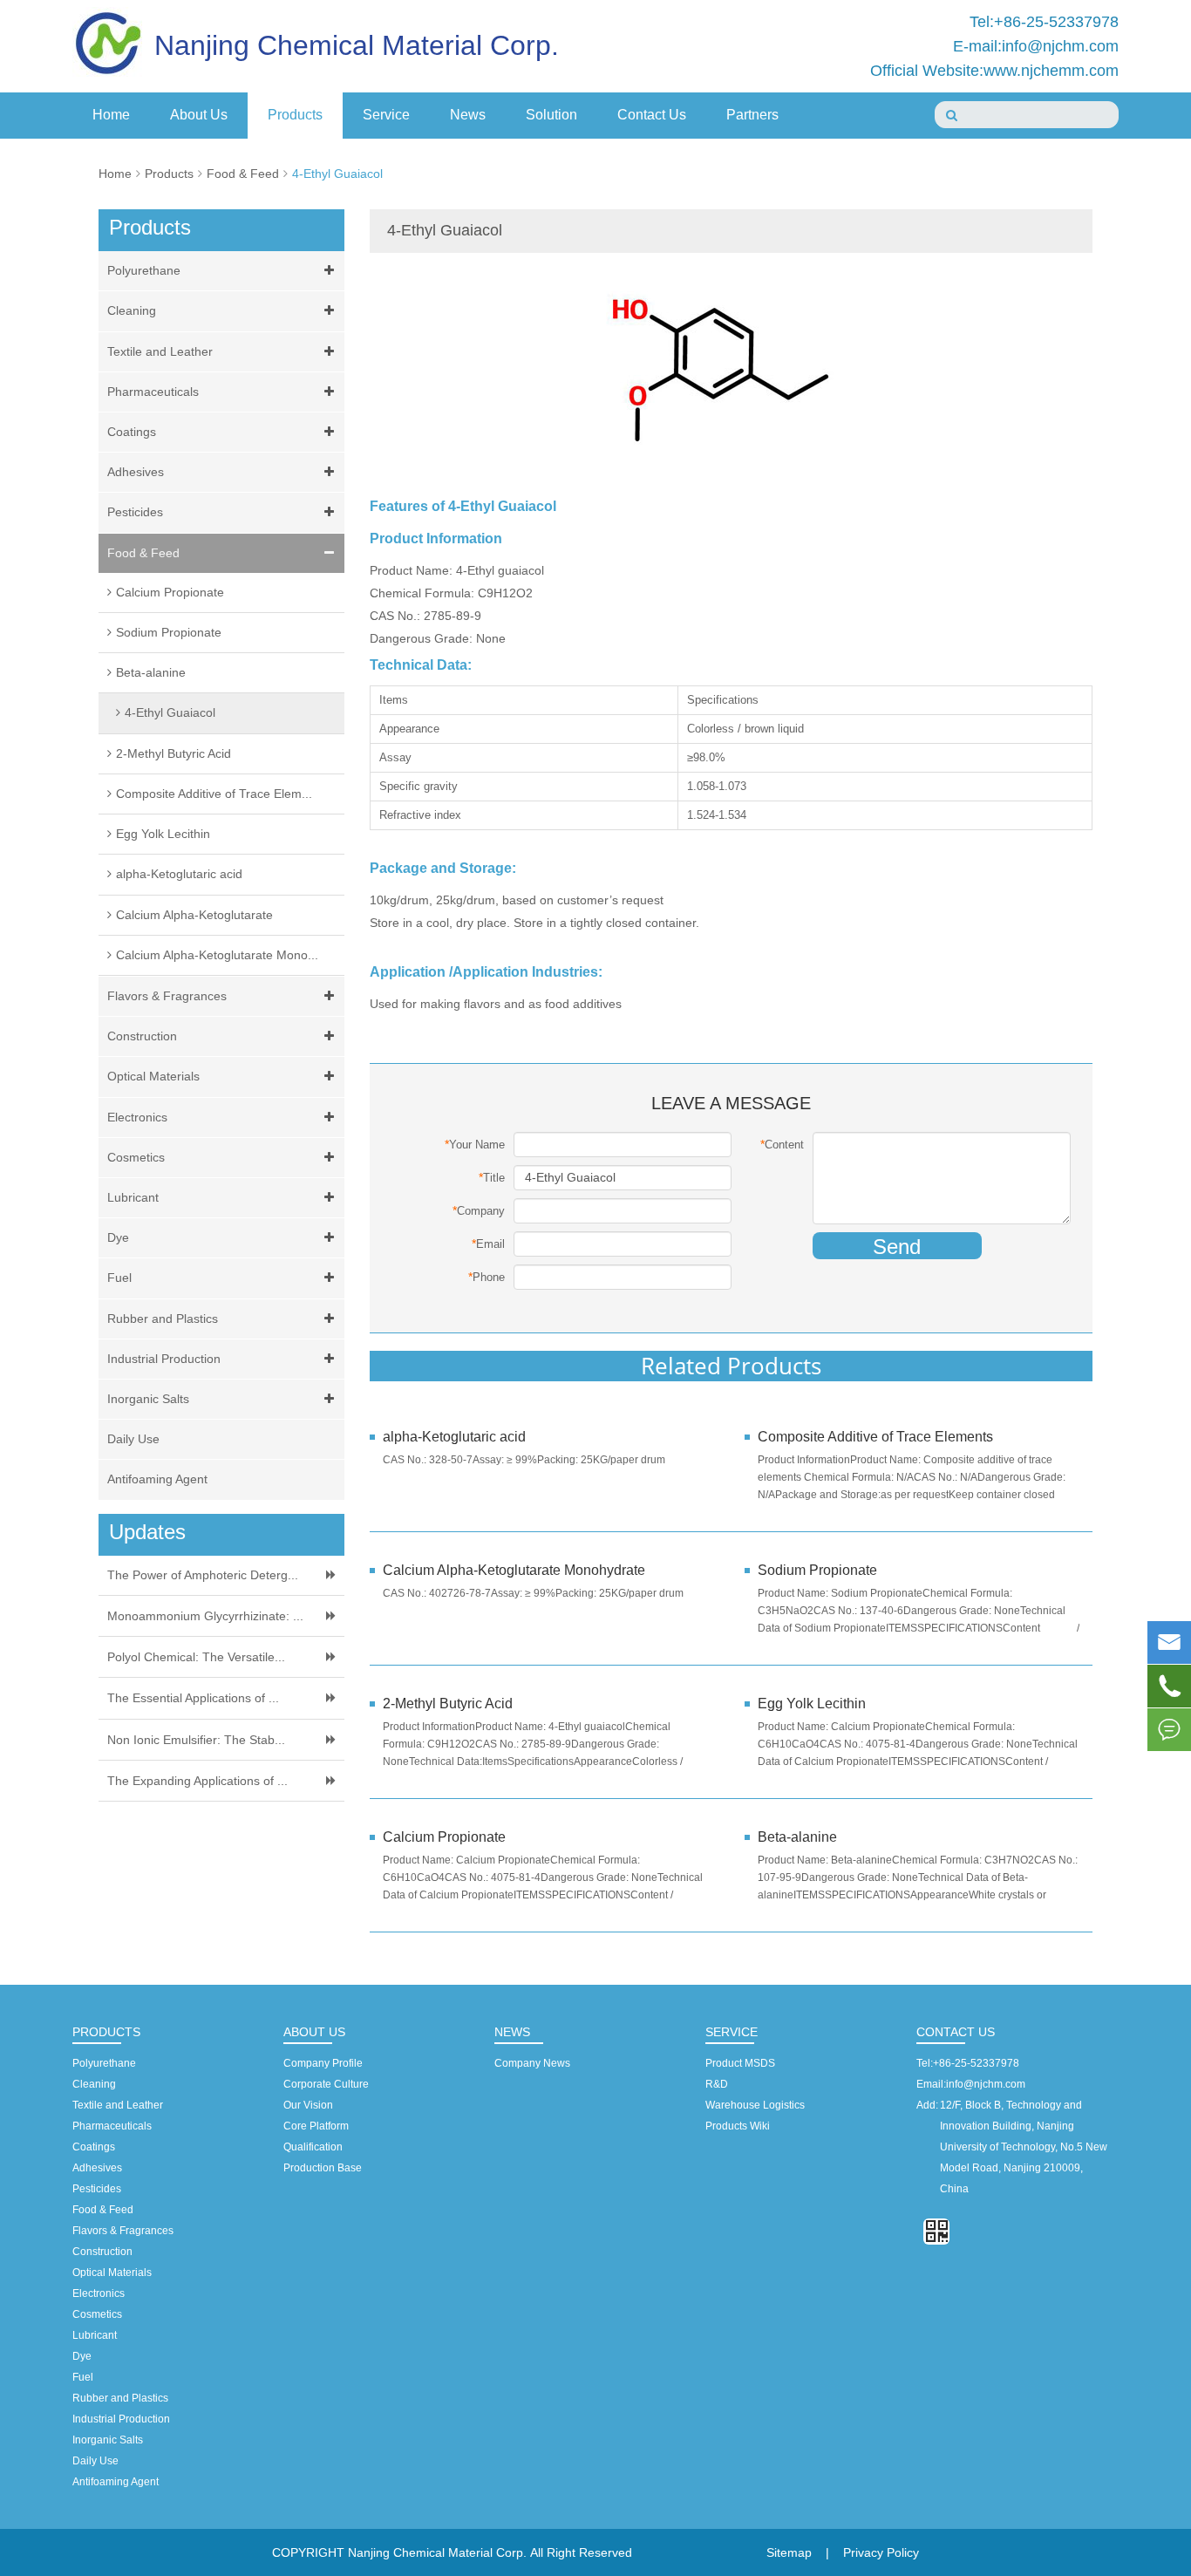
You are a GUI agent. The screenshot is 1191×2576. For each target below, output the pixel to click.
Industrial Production (164, 1359)
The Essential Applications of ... (193, 1698)
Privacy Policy (881, 2552)
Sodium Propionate (169, 632)
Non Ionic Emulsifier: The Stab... (196, 1740)
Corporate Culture (326, 2084)
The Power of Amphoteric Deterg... (203, 1575)
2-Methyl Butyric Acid (174, 753)
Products (295, 115)
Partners (752, 115)
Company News (532, 2063)
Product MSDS (740, 2063)
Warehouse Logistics (755, 2105)
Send (897, 1247)
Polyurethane (144, 270)
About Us (199, 115)
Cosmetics (136, 1157)
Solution (551, 115)
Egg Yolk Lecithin (163, 834)
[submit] (952, 115)
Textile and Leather (160, 351)
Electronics (137, 1117)
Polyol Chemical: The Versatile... (196, 1657)
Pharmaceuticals (153, 392)
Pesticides (135, 512)
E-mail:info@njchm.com (1036, 46)
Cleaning (132, 310)
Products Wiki (738, 2126)
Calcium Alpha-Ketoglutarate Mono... (217, 955)
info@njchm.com (986, 2084)
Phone (487, 1277)
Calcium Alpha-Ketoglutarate (194, 915)
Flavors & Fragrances (167, 996)
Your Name (475, 1144)
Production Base (323, 2168)
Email (488, 1244)
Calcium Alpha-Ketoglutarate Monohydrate (514, 1570)
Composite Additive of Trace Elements (877, 1437)
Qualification (313, 2147)
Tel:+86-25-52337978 (1044, 22)
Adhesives (136, 472)
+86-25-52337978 (976, 2063)
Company (479, 1210)
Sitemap (789, 2552)
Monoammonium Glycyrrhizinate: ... (205, 1616)
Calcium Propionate (170, 592)
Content (782, 1144)
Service (386, 115)
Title (492, 1177)
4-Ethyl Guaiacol (337, 174)
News (468, 115)
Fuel (119, 1278)
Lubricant (133, 1197)
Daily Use (133, 1439)
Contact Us (652, 115)
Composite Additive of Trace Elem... (214, 794)
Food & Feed (243, 174)
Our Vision (308, 2105)
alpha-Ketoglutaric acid (179, 874)
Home (111, 115)
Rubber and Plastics (163, 1319)
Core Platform (316, 2126)
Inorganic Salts (148, 1399)
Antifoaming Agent (157, 1479)
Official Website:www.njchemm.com (994, 71)
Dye (118, 1237)
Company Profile (323, 2063)
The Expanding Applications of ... (197, 1781)
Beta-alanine (151, 672)
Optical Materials (153, 1076)
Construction (142, 1036)
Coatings (132, 432)
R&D (717, 2084)
